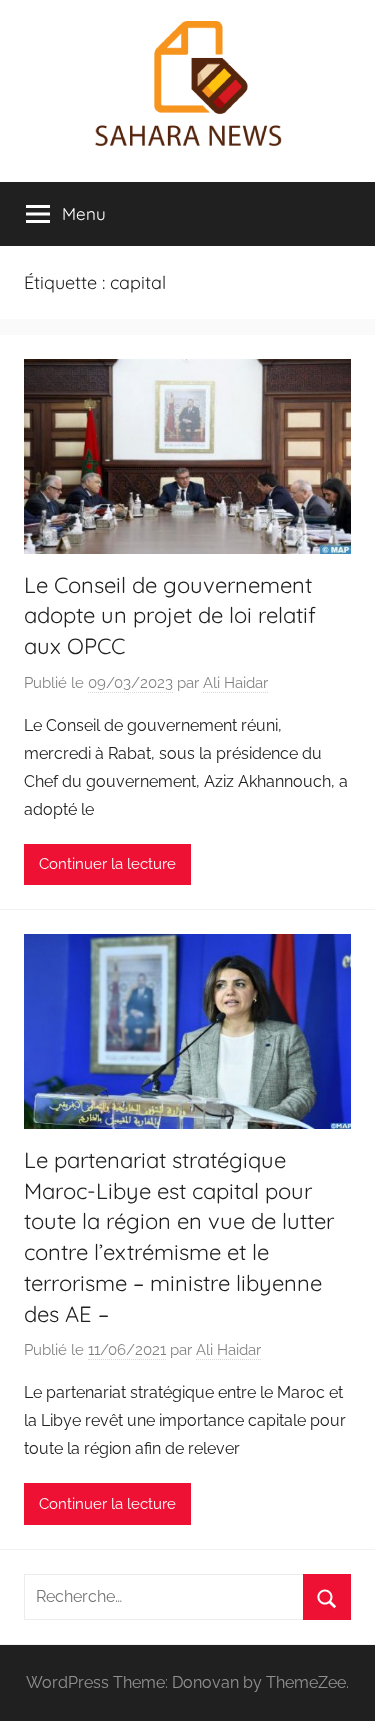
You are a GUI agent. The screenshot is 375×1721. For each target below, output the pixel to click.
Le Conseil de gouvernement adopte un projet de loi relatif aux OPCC (170, 616)
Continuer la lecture (107, 864)
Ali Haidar (235, 683)
